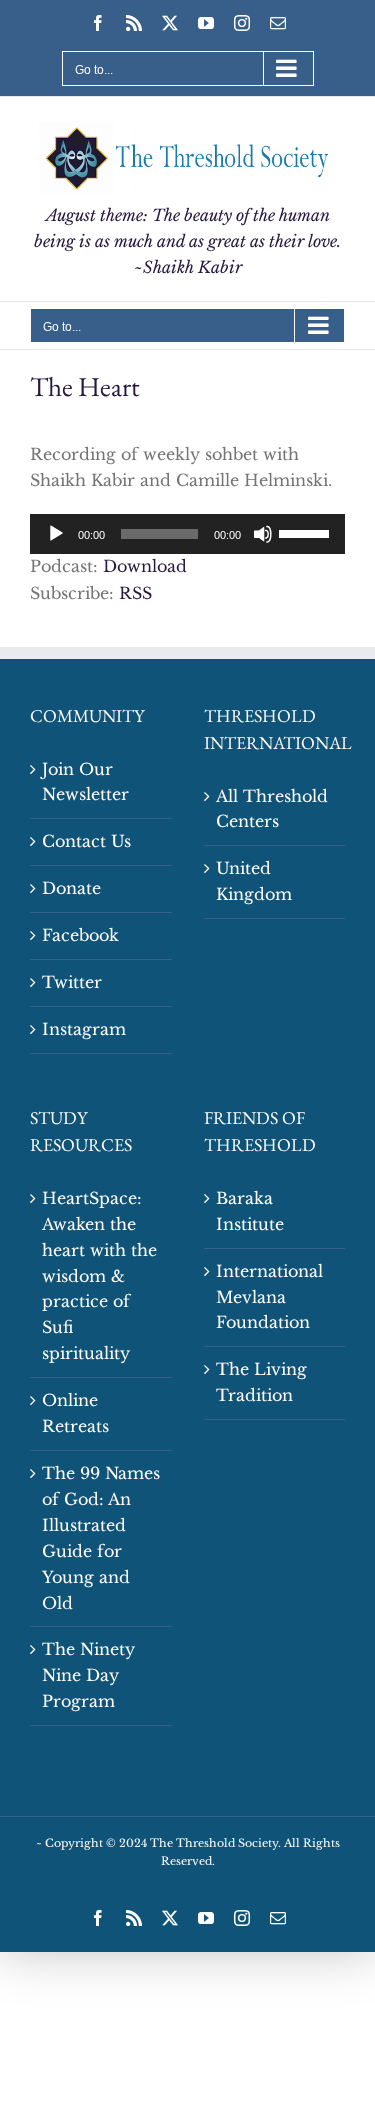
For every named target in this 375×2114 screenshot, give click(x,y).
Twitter (72, 982)
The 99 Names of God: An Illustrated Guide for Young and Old (101, 1538)
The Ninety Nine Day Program (88, 1675)
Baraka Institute (250, 1211)
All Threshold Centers (272, 809)
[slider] (307, 532)
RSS (135, 593)
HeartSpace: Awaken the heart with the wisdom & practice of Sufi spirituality (99, 1275)
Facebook (80, 935)
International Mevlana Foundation (269, 1297)
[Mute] (263, 534)
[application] (187, 534)
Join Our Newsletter (85, 782)
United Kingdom (254, 881)
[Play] (56, 534)
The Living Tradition (261, 1382)
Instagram (84, 1029)
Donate (71, 888)
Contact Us (86, 841)
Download (145, 566)
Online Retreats (75, 1413)
